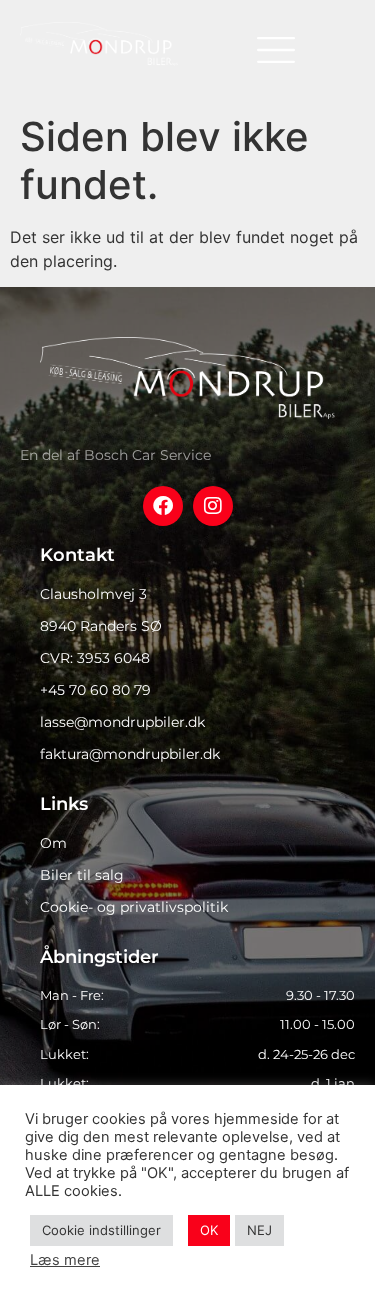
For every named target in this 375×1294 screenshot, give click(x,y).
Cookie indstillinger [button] (101, 1230)
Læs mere (65, 1260)
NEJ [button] (259, 1230)
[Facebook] (163, 506)
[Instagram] (213, 506)
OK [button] (209, 1230)
